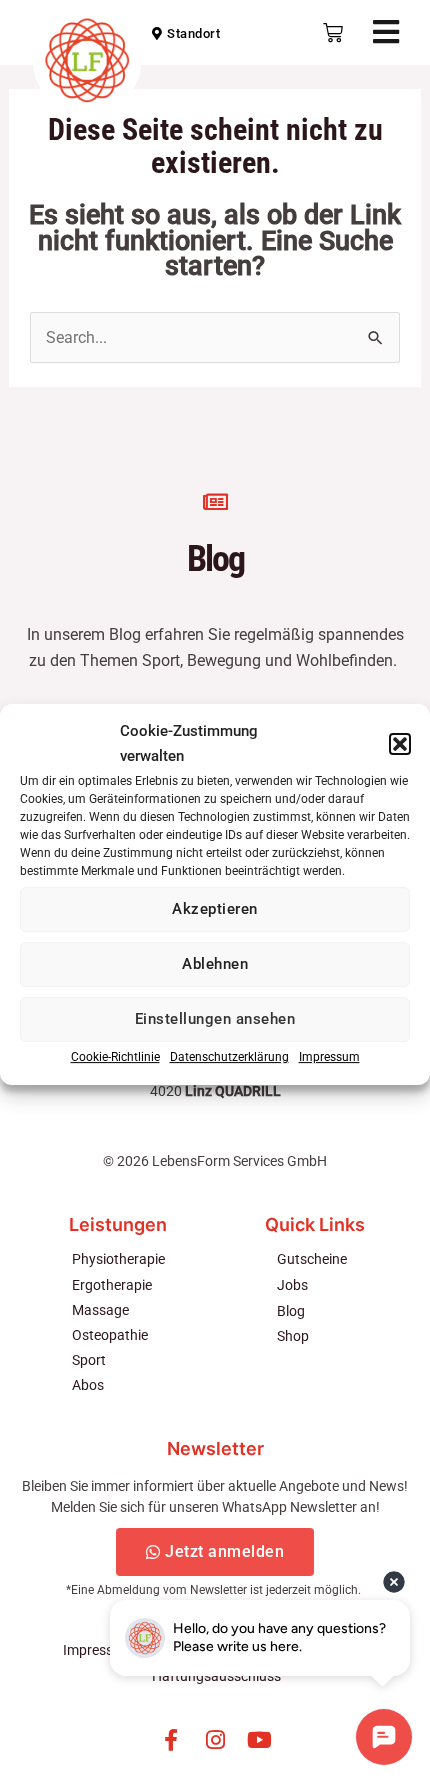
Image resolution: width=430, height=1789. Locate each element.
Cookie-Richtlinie (115, 1057)
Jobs (292, 1285)
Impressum (329, 1057)
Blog (291, 1311)
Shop (293, 1336)
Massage (100, 1310)
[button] (400, 744)
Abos (88, 1385)
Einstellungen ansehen (215, 1019)
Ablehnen (215, 964)
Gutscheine (312, 1259)
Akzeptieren (215, 909)
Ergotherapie (112, 1285)
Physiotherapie (118, 1259)
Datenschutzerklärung (229, 1057)
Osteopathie (110, 1335)
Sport (89, 1360)
